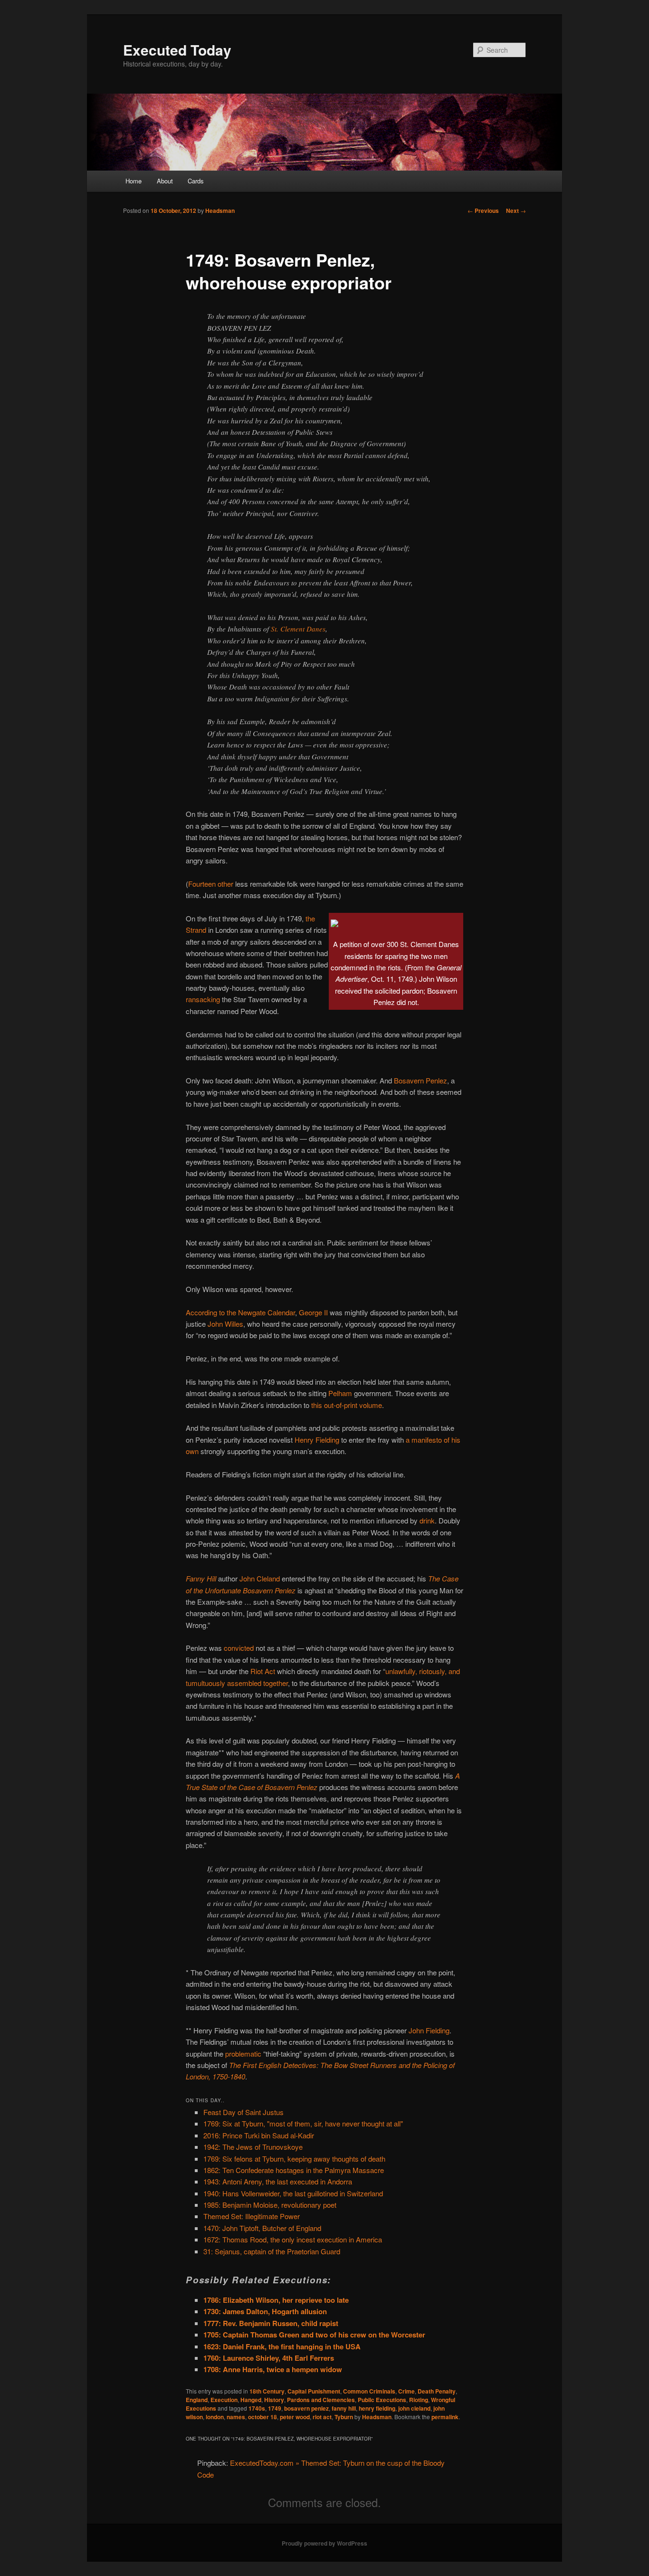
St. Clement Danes (298, 629)
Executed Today (177, 50)
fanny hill (344, 2408)
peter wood (295, 2417)
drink (427, 1520)
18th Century (267, 2391)
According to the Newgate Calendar (240, 1312)
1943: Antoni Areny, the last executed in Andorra (278, 2181)
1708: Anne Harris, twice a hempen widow (273, 2369)
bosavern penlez (306, 2408)
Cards (196, 181)
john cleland (414, 2408)
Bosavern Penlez (420, 1080)
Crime (406, 2391)
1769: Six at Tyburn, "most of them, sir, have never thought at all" (303, 2123)
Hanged (251, 2400)
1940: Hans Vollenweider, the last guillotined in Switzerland (293, 2193)
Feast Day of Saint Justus (243, 2112)
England (197, 2400)
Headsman (220, 211)
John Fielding (429, 2030)
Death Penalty (437, 2391)
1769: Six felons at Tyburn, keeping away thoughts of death (294, 2159)
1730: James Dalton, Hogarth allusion (265, 2311)
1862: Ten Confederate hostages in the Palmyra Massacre (294, 2170)
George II (313, 1312)
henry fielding (377, 2408)
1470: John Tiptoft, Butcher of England (262, 2228)
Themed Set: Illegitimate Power (252, 2216)
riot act (322, 2417)
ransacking (203, 999)
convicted (239, 1648)
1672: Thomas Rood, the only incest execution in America (293, 2239)
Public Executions (382, 2400)
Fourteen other (211, 884)
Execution (224, 2400)
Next (516, 211)
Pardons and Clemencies (321, 2400)
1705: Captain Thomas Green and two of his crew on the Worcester (314, 2335)
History (274, 2400)
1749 (275, 2408)
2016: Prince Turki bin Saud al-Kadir (259, 2135)
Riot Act (263, 1671)
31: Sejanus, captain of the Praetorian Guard (272, 2251)
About (165, 181)
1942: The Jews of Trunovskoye (253, 2147)
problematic (243, 2054)
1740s (257, 2408)
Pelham (340, 1393)
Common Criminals (369, 2391)
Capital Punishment (314, 2391)
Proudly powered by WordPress (324, 2543)
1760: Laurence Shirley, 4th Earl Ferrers (269, 2358)
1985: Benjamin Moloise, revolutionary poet (270, 2205)
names (236, 2417)
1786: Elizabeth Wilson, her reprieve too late (276, 2300)
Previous (483, 211)
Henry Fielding (317, 1440)
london (215, 2417)
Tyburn (344, 2417)
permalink (445, 2417)
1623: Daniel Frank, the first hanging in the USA (282, 2346)
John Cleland (260, 1578)
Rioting (419, 2400)
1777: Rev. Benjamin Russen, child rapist (271, 2323)
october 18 (262, 2417)
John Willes (225, 1324)
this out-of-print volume (347, 1405)
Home (134, 181)
